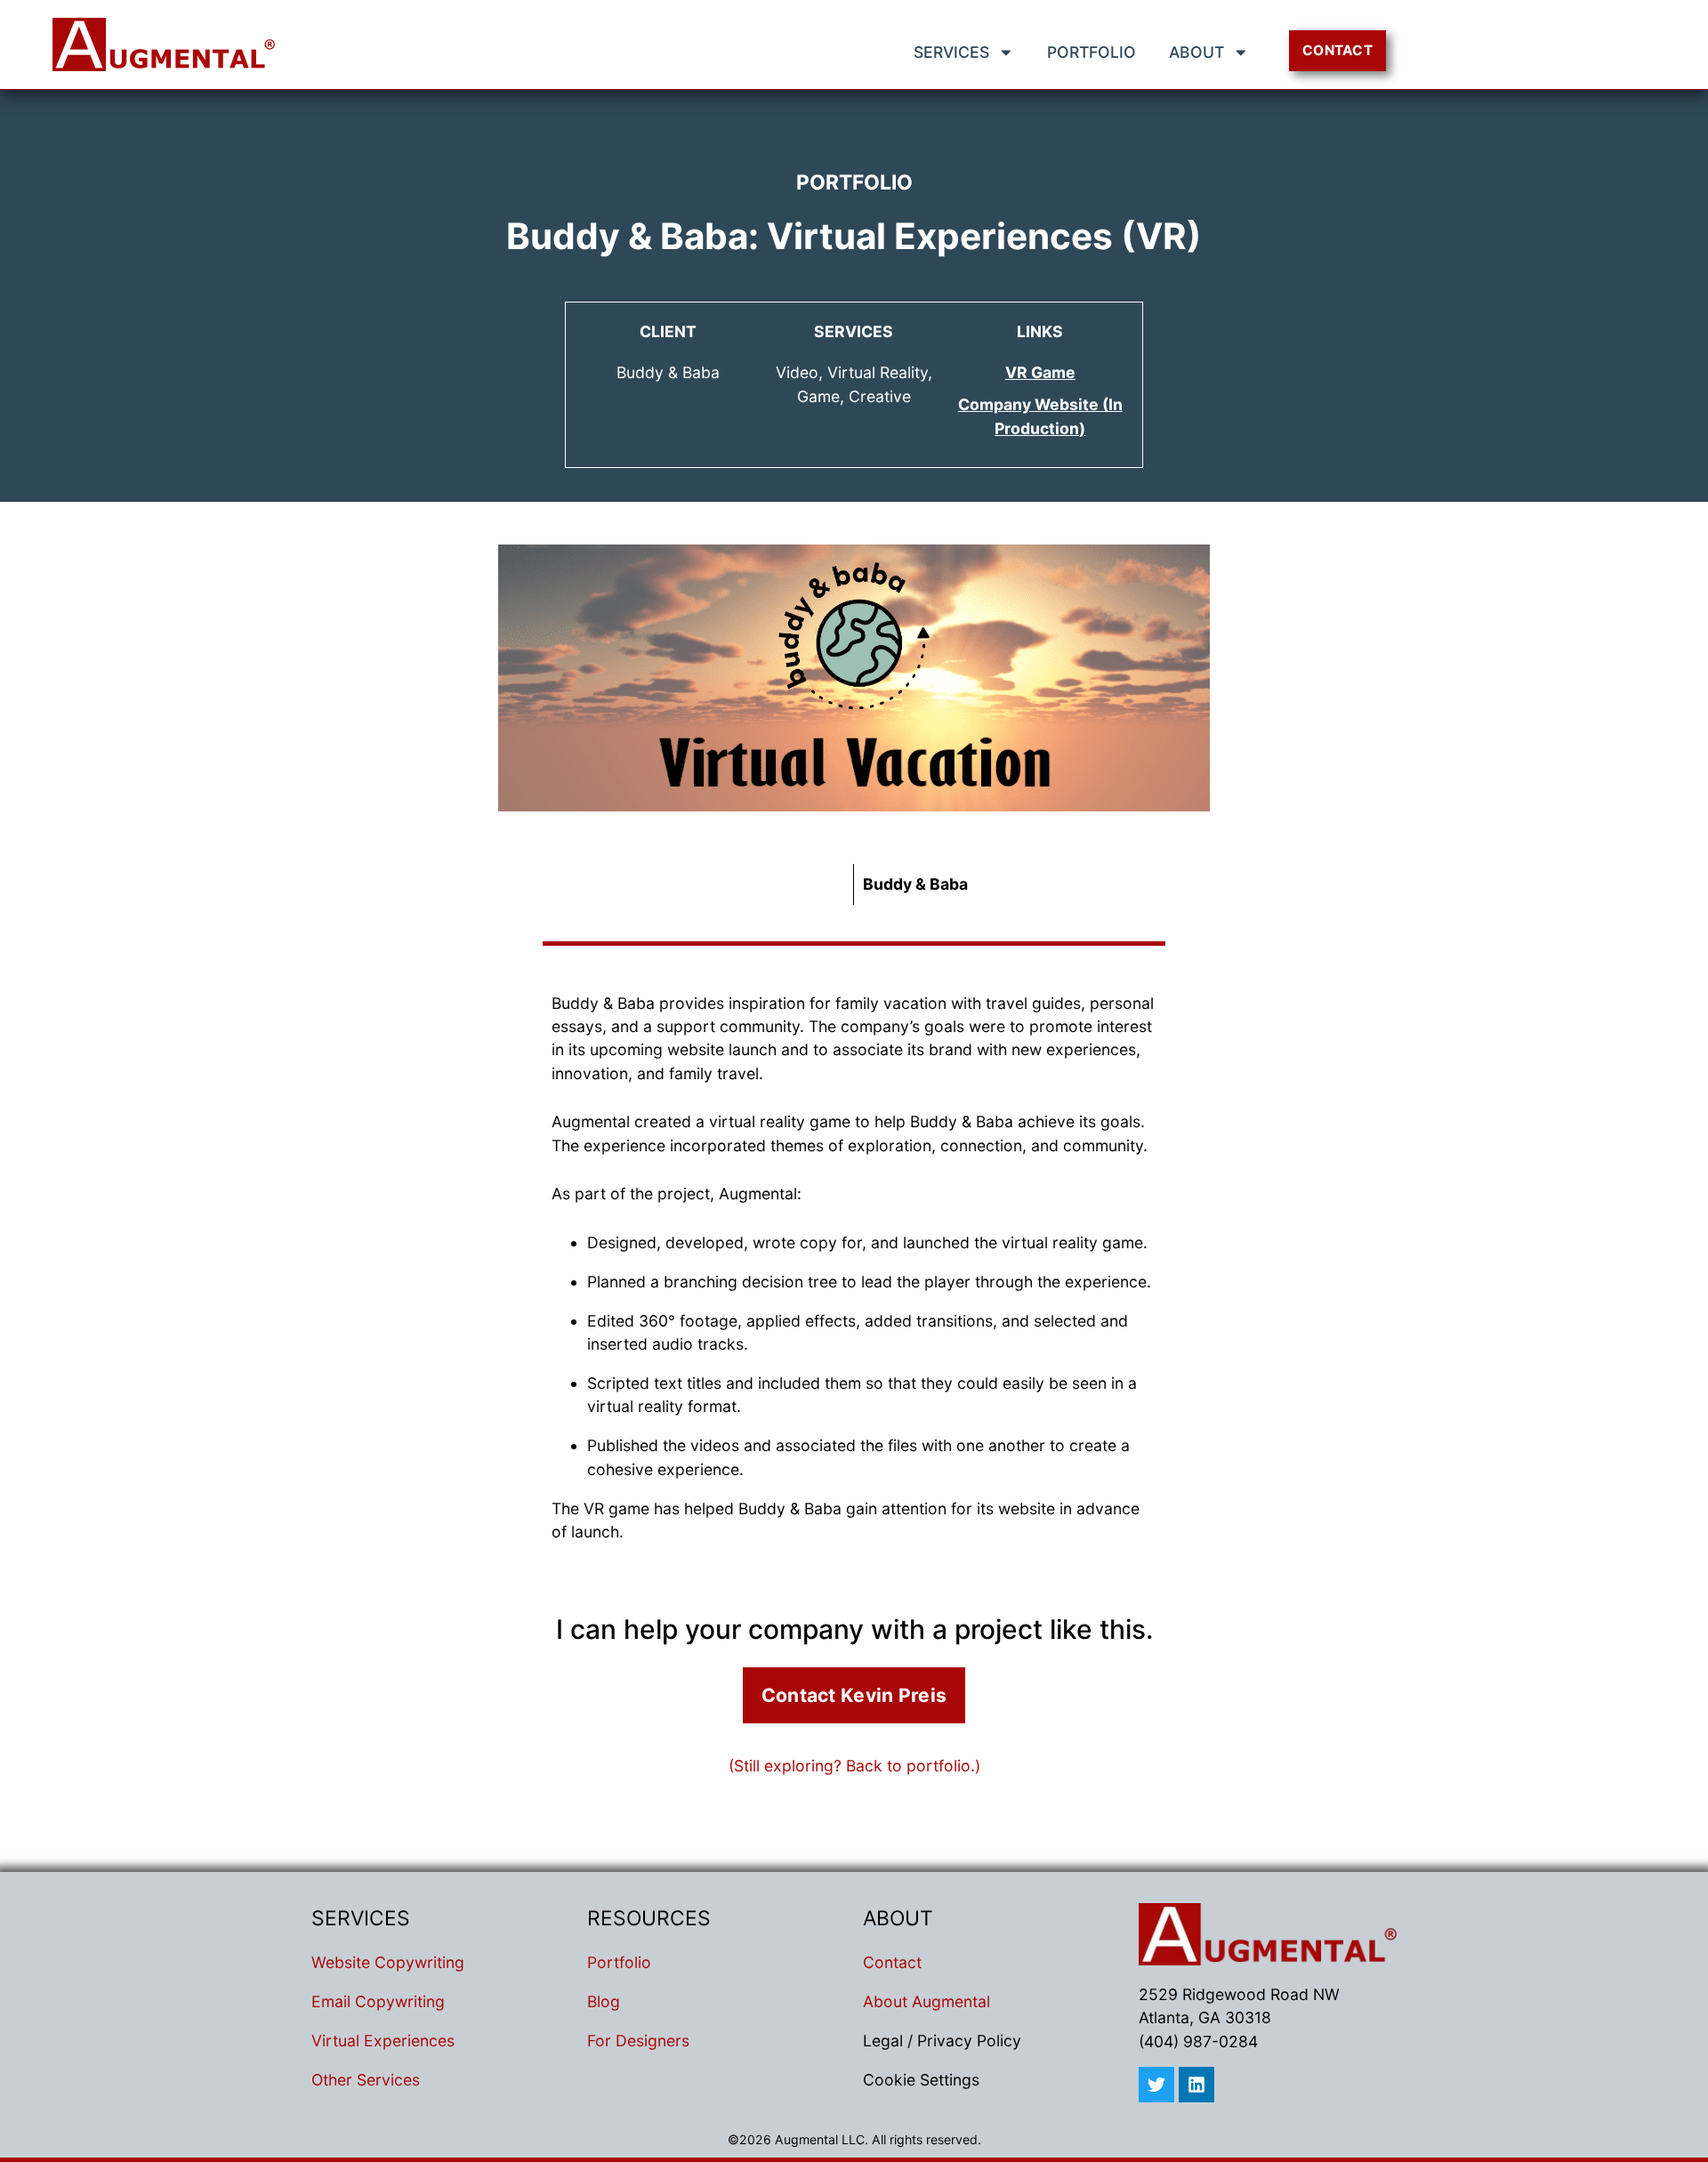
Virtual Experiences (383, 2041)
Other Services (366, 2080)
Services (951, 52)
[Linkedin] (1196, 2085)
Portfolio (1092, 52)
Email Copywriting (378, 2001)
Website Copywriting (388, 1962)
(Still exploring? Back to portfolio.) (854, 1766)
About (1196, 52)
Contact (892, 1962)
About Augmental (927, 2001)
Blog (604, 2001)
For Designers (638, 2041)
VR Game (1040, 372)
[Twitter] (1156, 2085)
